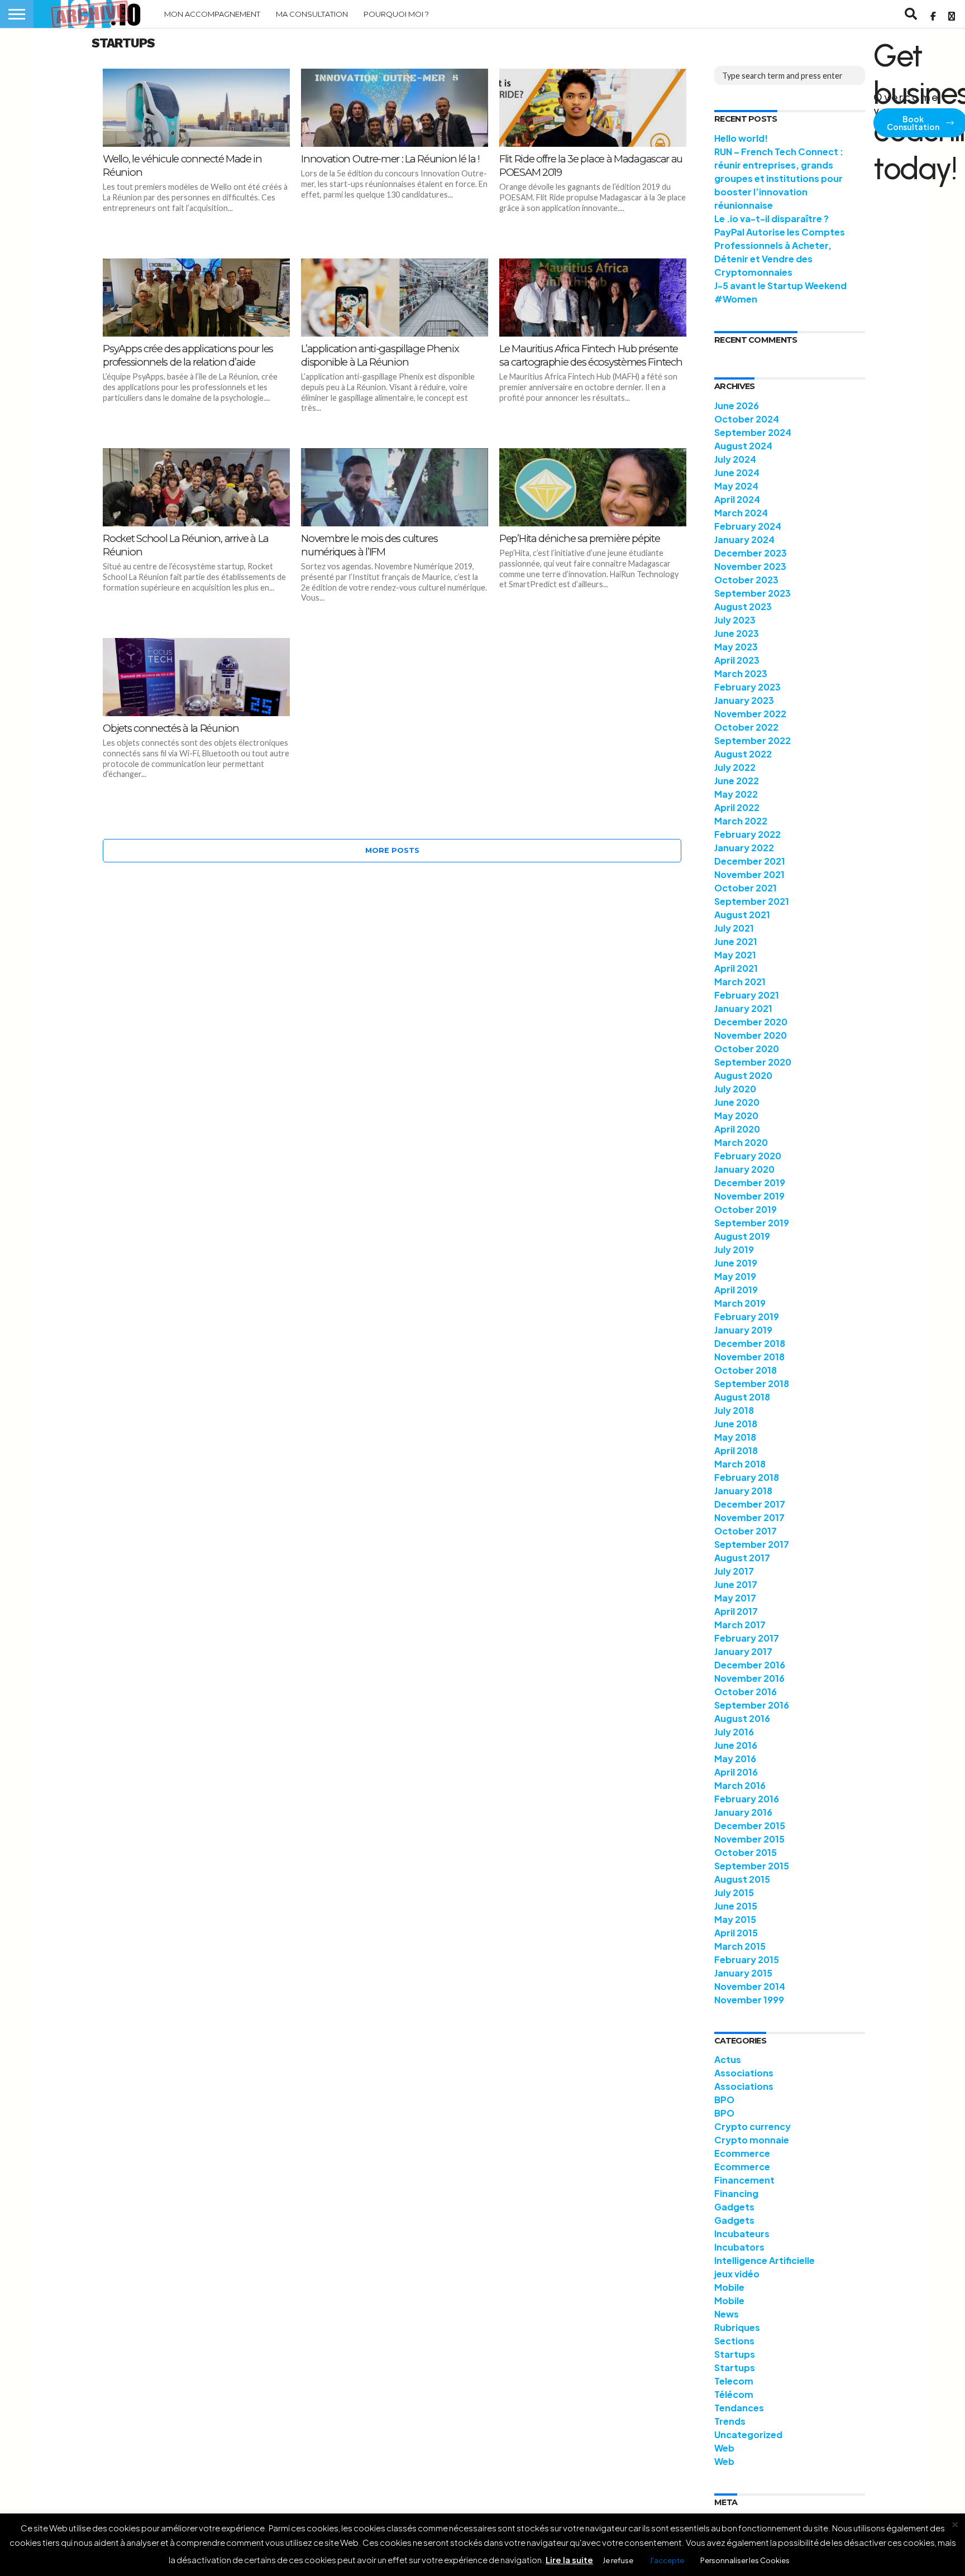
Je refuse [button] (618, 2560)
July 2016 (734, 1732)
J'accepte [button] (667, 2560)
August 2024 (743, 446)
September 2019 (752, 1223)
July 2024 (735, 459)
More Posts (392, 850)
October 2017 (746, 1531)
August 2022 (743, 754)
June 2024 (737, 472)
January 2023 (744, 700)
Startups (735, 2354)
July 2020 (735, 1089)
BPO (724, 2100)
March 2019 (740, 1303)
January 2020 (744, 1169)
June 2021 (736, 941)
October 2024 (747, 419)
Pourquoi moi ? (396, 14)
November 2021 (749, 874)
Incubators (739, 2247)
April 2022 (737, 807)
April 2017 (736, 1611)
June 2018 (736, 1424)
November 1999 (749, 2000)
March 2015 (740, 1946)
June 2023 (737, 633)
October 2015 (746, 1852)
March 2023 (741, 673)
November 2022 (750, 714)
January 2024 (744, 539)
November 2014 (750, 1986)
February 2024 (748, 526)
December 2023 (751, 553)
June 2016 (736, 1745)
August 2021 (742, 915)
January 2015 (743, 1973)
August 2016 (742, 1718)
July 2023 (735, 620)
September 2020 (753, 1062)
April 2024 (737, 499)
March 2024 (741, 513)
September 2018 (752, 1383)
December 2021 (750, 861)
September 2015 (752, 1866)
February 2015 (747, 1959)
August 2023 (743, 606)
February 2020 (748, 1156)
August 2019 (742, 1236)
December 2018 (750, 1343)
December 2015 (750, 1826)
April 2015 (736, 1933)
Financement (744, 2180)
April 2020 (737, 1129)
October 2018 (746, 1370)
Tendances (739, 2408)
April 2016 (736, 1772)
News (727, 2314)
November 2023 (750, 566)
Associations (744, 2073)
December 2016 (750, 1665)
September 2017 (752, 1544)
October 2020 (747, 1049)
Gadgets (734, 2207)
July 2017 (734, 1571)
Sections (734, 2341)
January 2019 (743, 1330)
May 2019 (735, 1276)
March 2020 (741, 1142)
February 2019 (747, 1316)
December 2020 (751, 1022)
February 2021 (747, 995)
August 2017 (742, 1558)
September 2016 (752, 1705)
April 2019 (736, 1290)
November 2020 (751, 1035)
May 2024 (736, 486)
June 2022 (737, 781)
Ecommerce (742, 2153)
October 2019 (746, 1209)
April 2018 (736, 1450)
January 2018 (743, 1491)
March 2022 (741, 821)
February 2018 (747, 1477)
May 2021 (735, 955)
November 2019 (749, 1196)
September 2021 (752, 901)
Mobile (729, 2287)
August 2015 (742, 1879)
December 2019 (750, 1183)
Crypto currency (753, 2126)
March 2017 (740, 1625)
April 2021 (736, 968)
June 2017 (736, 1584)
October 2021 (746, 888)
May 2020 (736, 1116)
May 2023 (736, 647)
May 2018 (735, 1437)
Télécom (734, 2394)
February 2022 (747, 834)
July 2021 (734, 928)
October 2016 (746, 1692)
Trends (730, 2421)
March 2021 (740, 982)
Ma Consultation (312, 14)
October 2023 (746, 580)
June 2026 (737, 406)
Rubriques (737, 2327)
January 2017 (743, 1651)
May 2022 (736, 794)
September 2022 (753, 740)
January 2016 (743, 1812)
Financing (736, 2193)
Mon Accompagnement (212, 14)
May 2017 (735, 1598)
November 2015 (749, 1839)
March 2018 (740, 1464)
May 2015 (735, 1919)
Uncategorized (748, 2435)
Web (724, 2448)
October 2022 (746, 727)
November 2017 (749, 1517)
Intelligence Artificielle (765, 2260)
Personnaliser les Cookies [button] (745, 2560)
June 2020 (737, 1102)
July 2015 (734, 1893)
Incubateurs (742, 2234)
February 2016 (747, 1799)
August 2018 (742, 1397)
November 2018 (749, 1357)
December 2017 (750, 1504)
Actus (728, 2059)
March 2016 (740, 1785)
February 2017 (747, 1638)
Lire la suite (569, 2560)
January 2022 (744, 848)
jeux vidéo (737, 2274)
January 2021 (743, 1008)
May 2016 (735, 1759)
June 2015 (736, 1906)
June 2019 (736, 1263)
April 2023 (737, 660)
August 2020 (743, 1075)
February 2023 (747, 687)
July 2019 (734, 1249)
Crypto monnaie (752, 2140)
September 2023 (753, 593)
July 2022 (735, 767)
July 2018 (734, 1410)
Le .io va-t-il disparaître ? (771, 219)
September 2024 (753, 432)
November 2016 (749, 1678)
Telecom (734, 2381)
